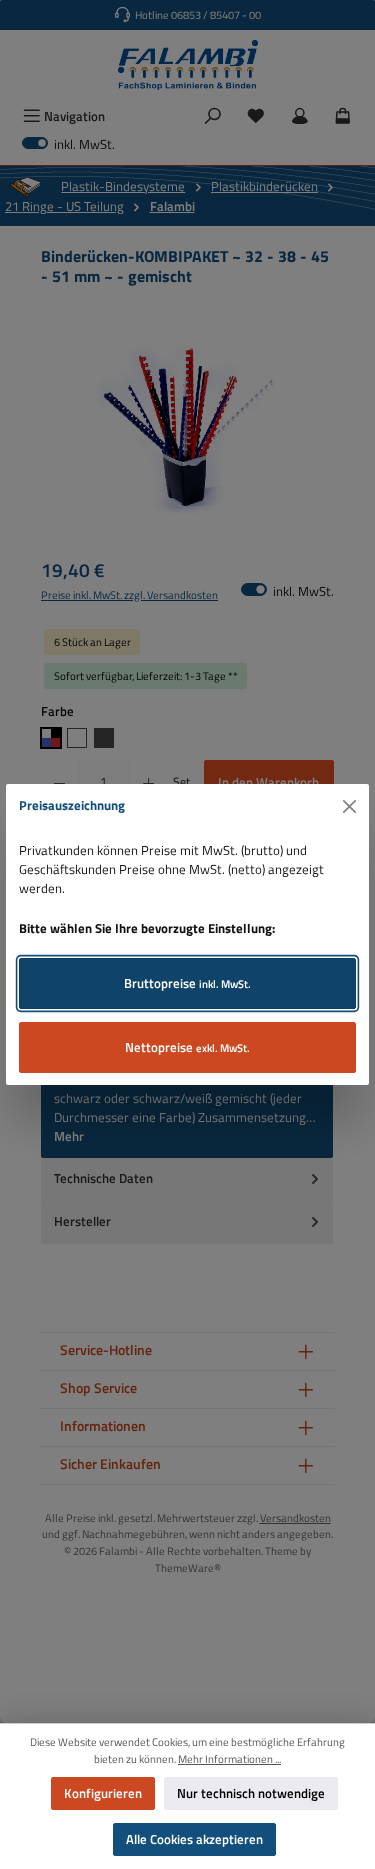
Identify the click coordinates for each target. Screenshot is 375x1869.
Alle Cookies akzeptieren (194, 1839)
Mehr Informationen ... (229, 1759)
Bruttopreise (187, 983)
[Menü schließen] (350, 806)
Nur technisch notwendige (251, 1793)
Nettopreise (187, 1047)
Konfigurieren (103, 1793)
